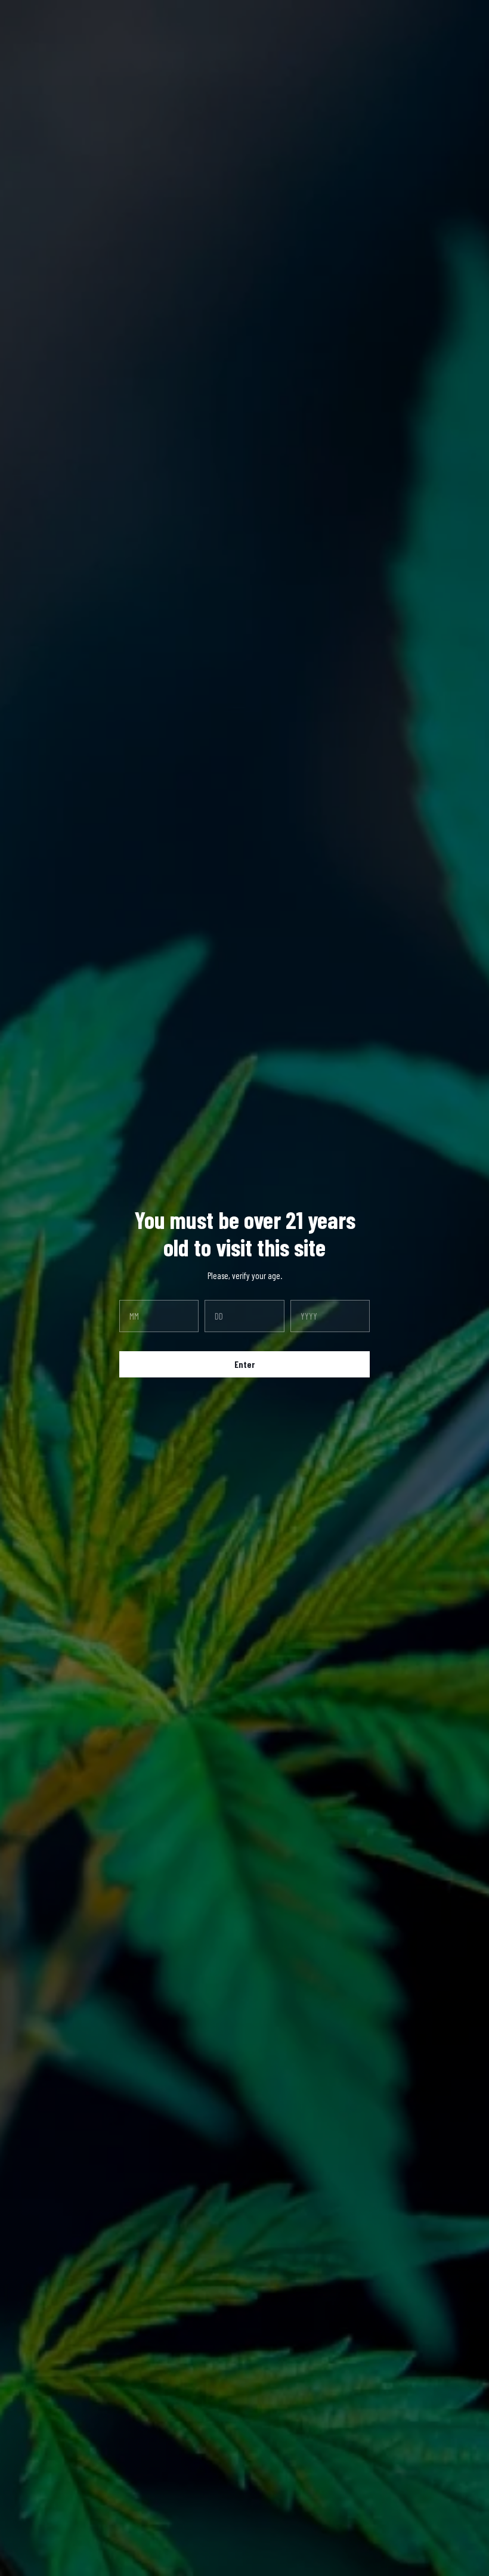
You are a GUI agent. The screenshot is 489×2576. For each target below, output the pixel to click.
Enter (244, 1364)
